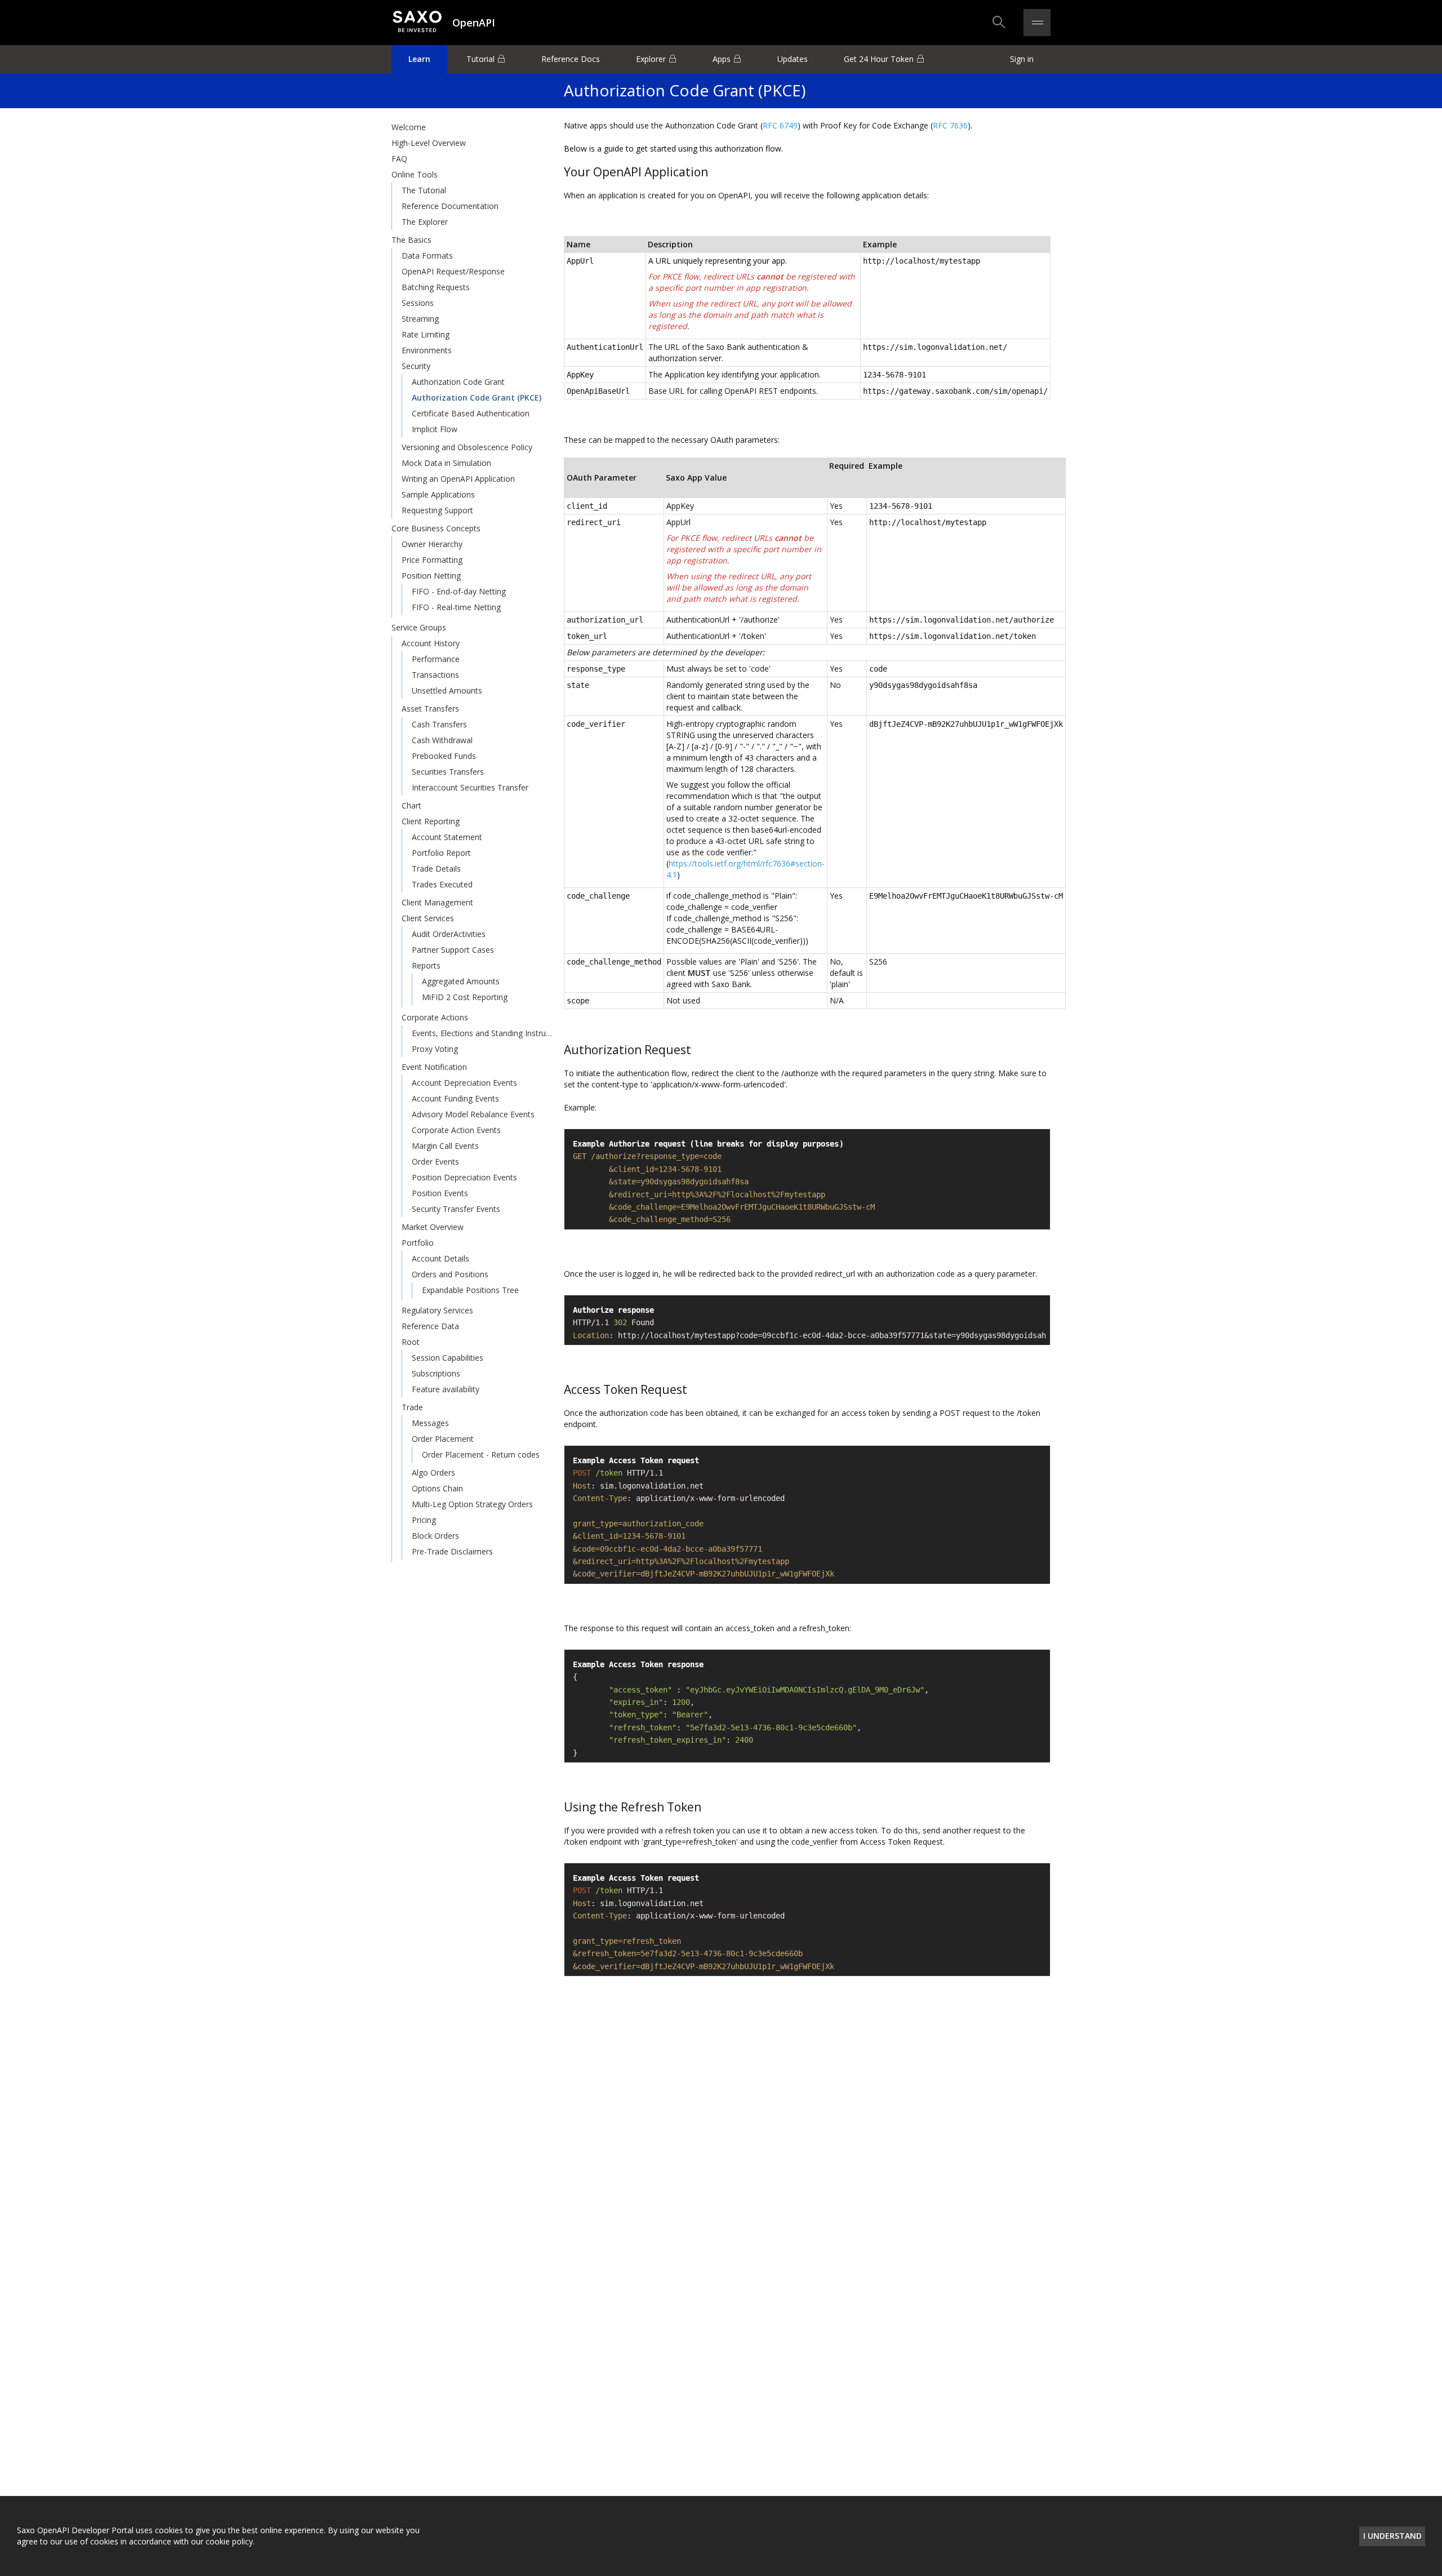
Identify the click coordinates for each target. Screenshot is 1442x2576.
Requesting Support (437, 510)
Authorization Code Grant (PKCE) (477, 397)
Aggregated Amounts (461, 981)
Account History (431, 643)
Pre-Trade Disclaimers (452, 1551)
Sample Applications (438, 494)
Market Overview (433, 1227)
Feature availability (446, 1389)
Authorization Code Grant (458, 382)
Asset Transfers (430, 709)
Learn (419, 59)
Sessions (418, 303)
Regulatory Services (437, 1310)
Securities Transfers (448, 772)
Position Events (440, 1193)
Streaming (420, 319)
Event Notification (434, 1067)
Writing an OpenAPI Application (458, 479)
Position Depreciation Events (464, 1177)
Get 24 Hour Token (879, 59)
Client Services (428, 918)
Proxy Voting (435, 1049)
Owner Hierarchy (432, 544)
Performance (436, 659)
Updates (793, 59)
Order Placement (443, 1439)
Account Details (440, 1258)
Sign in (1022, 59)
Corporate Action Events (456, 1130)
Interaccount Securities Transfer (470, 787)
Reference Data (430, 1326)
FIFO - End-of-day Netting (459, 591)
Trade (412, 1407)
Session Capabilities (448, 1358)
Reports (426, 965)
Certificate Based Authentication (471, 413)
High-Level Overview (429, 143)
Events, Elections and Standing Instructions (483, 1033)
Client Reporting (431, 821)
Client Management (437, 902)
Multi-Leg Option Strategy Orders (472, 1504)
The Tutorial (424, 190)
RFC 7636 (950, 125)
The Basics (411, 240)
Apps (722, 59)
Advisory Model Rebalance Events (473, 1114)
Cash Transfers (439, 724)
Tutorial (480, 59)
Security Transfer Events (456, 1209)
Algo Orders (433, 1473)
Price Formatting (432, 560)
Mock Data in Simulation (446, 463)
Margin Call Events (445, 1146)
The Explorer (425, 222)
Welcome (409, 127)
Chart (411, 805)
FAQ (399, 159)
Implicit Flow (435, 429)
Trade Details (436, 869)
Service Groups (419, 627)
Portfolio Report (441, 853)
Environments (427, 350)
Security (416, 366)
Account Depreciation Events (464, 1083)
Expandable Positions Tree (470, 1290)
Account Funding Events (455, 1098)
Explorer (651, 59)
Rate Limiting (426, 334)
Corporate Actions (435, 1017)
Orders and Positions (450, 1274)
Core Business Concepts (436, 528)
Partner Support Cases (453, 950)
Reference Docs (571, 59)
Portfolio (418, 1243)
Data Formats (427, 256)
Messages (430, 1423)
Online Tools (415, 174)
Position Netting (431, 576)
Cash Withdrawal (442, 740)
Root (411, 1342)
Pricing (424, 1520)
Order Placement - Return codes (481, 1454)
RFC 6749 (780, 125)
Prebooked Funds (444, 756)
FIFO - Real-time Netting (456, 607)
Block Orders (435, 1536)
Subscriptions (436, 1373)
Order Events (435, 1162)
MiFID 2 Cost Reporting (465, 997)
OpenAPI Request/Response (453, 271)
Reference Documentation (450, 206)
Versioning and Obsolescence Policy (467, 447)
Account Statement (447, 837)
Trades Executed (442, 884)
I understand (1392, 2536)
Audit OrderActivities (449, 934)
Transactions (435, 675)
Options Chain (437, 1488)
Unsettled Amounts (447, 690)
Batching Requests (436, 287)
